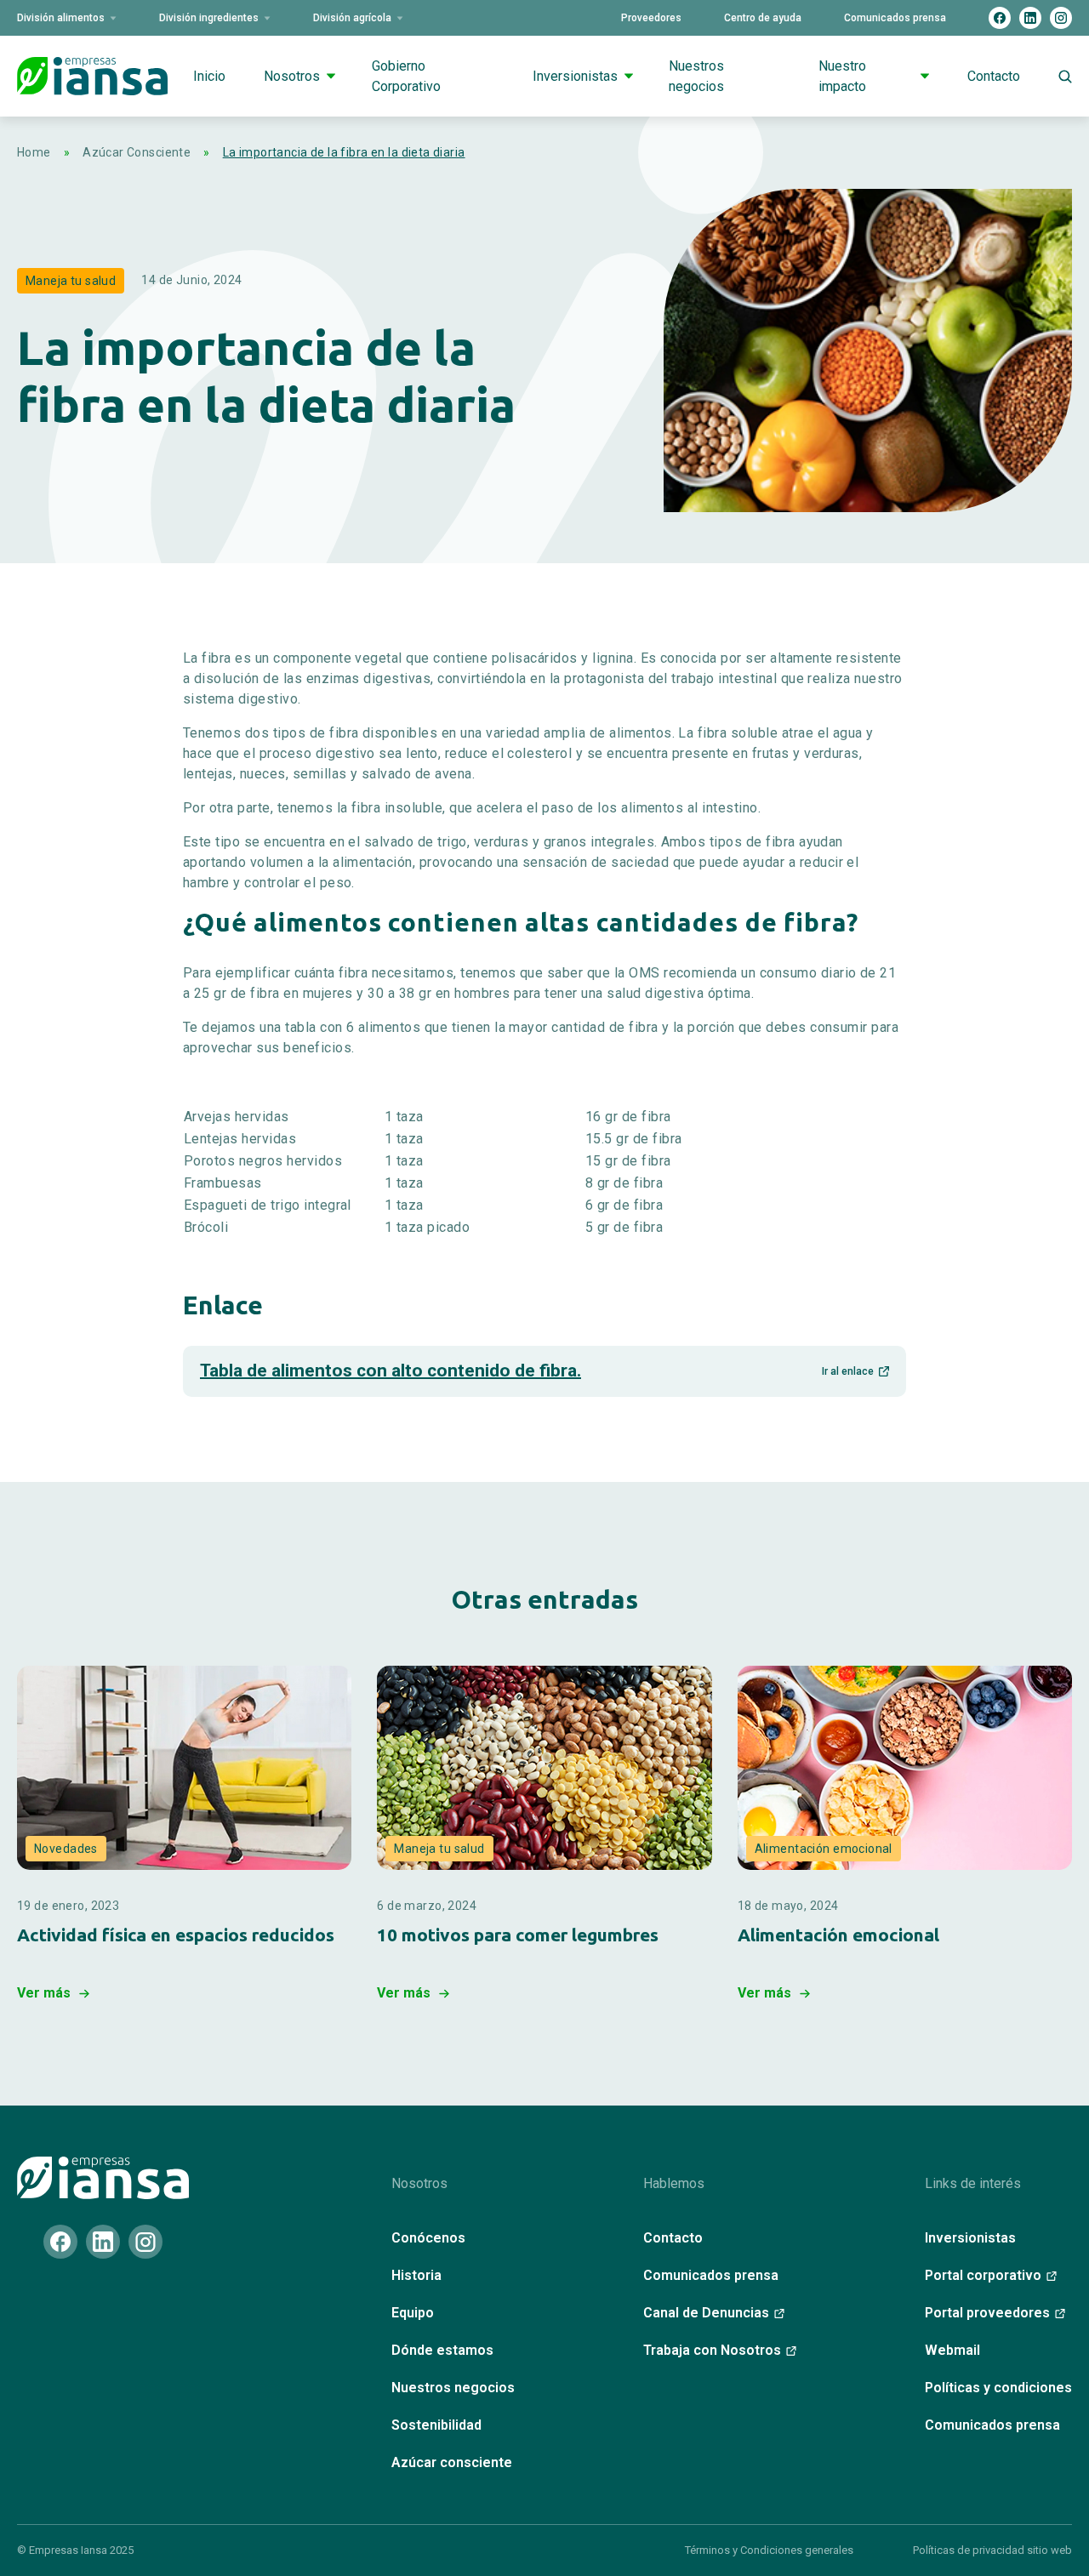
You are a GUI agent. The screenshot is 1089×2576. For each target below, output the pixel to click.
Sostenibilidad (436, 2425)
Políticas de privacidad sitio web (992, 2550)
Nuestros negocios (696, 76)
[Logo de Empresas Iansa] (92, 76)
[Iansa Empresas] (103, 2178)
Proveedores (651, 18)
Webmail (952, 2350)
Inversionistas (575, 76)
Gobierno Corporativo (406, 76)
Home (34, 152)
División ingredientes (209, 18)
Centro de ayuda (763, 18)
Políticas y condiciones (998, 2388)
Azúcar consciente (452, 2462)
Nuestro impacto (842, 76)
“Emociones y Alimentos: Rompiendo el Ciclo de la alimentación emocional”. (897, 1977)
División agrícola (352, 18)
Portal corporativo (983, 2275)
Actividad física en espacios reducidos (176, 1935)
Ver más (44, 1993)
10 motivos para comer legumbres (518, 1935)
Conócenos (428, 2238)
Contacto (994, 76)
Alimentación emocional (838, 1935)
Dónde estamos (442, 2350)
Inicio (209, 76)
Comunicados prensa (895, 18)
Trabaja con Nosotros (712, 2350)
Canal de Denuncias (706, 2313)
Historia (416, 2275)
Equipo (413, 2313)
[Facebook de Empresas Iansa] (1000, 18)
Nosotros (292, 76)
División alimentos (61, 18)
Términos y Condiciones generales (769, 2550)
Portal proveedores (987, 2313)
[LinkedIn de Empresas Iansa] (1030, 18)
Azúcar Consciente (137, 152)
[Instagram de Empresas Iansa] (1061, 18)
